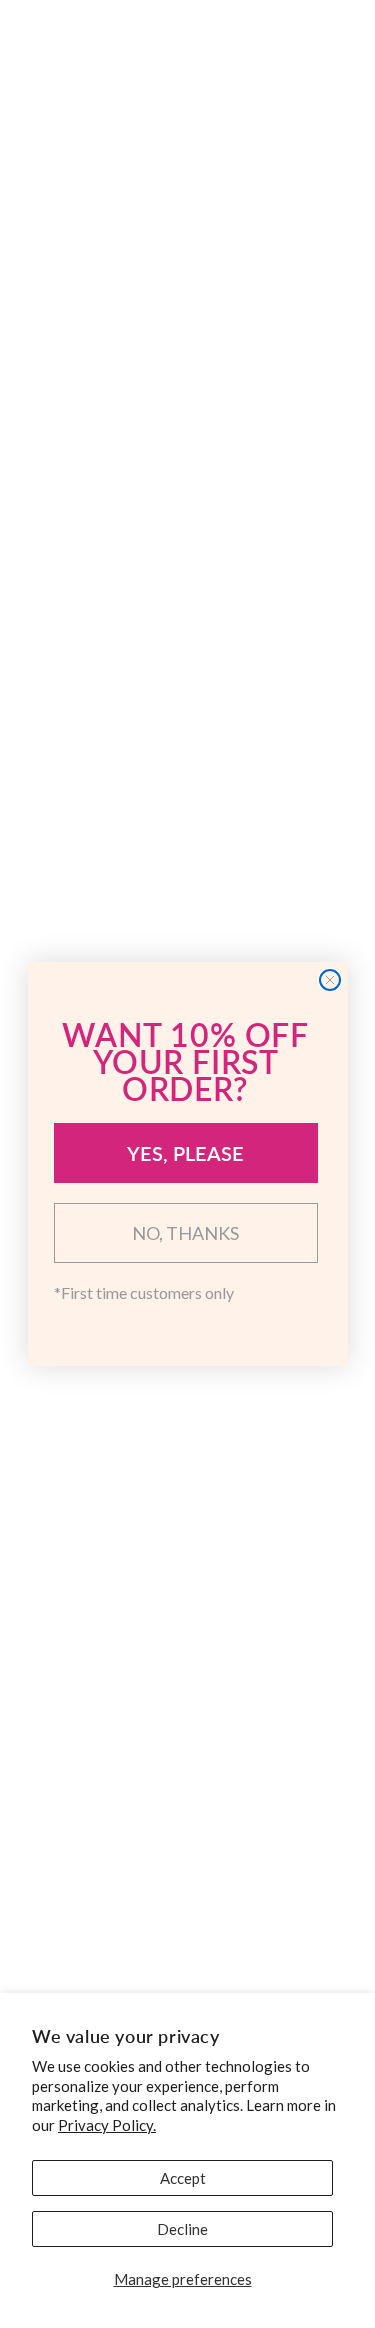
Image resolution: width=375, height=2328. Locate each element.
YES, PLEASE (185, 1153)
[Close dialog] (330, 980)
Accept (183, 2178)
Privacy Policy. (107, 2125)
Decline (182, 2229)
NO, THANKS (185, 1233)
